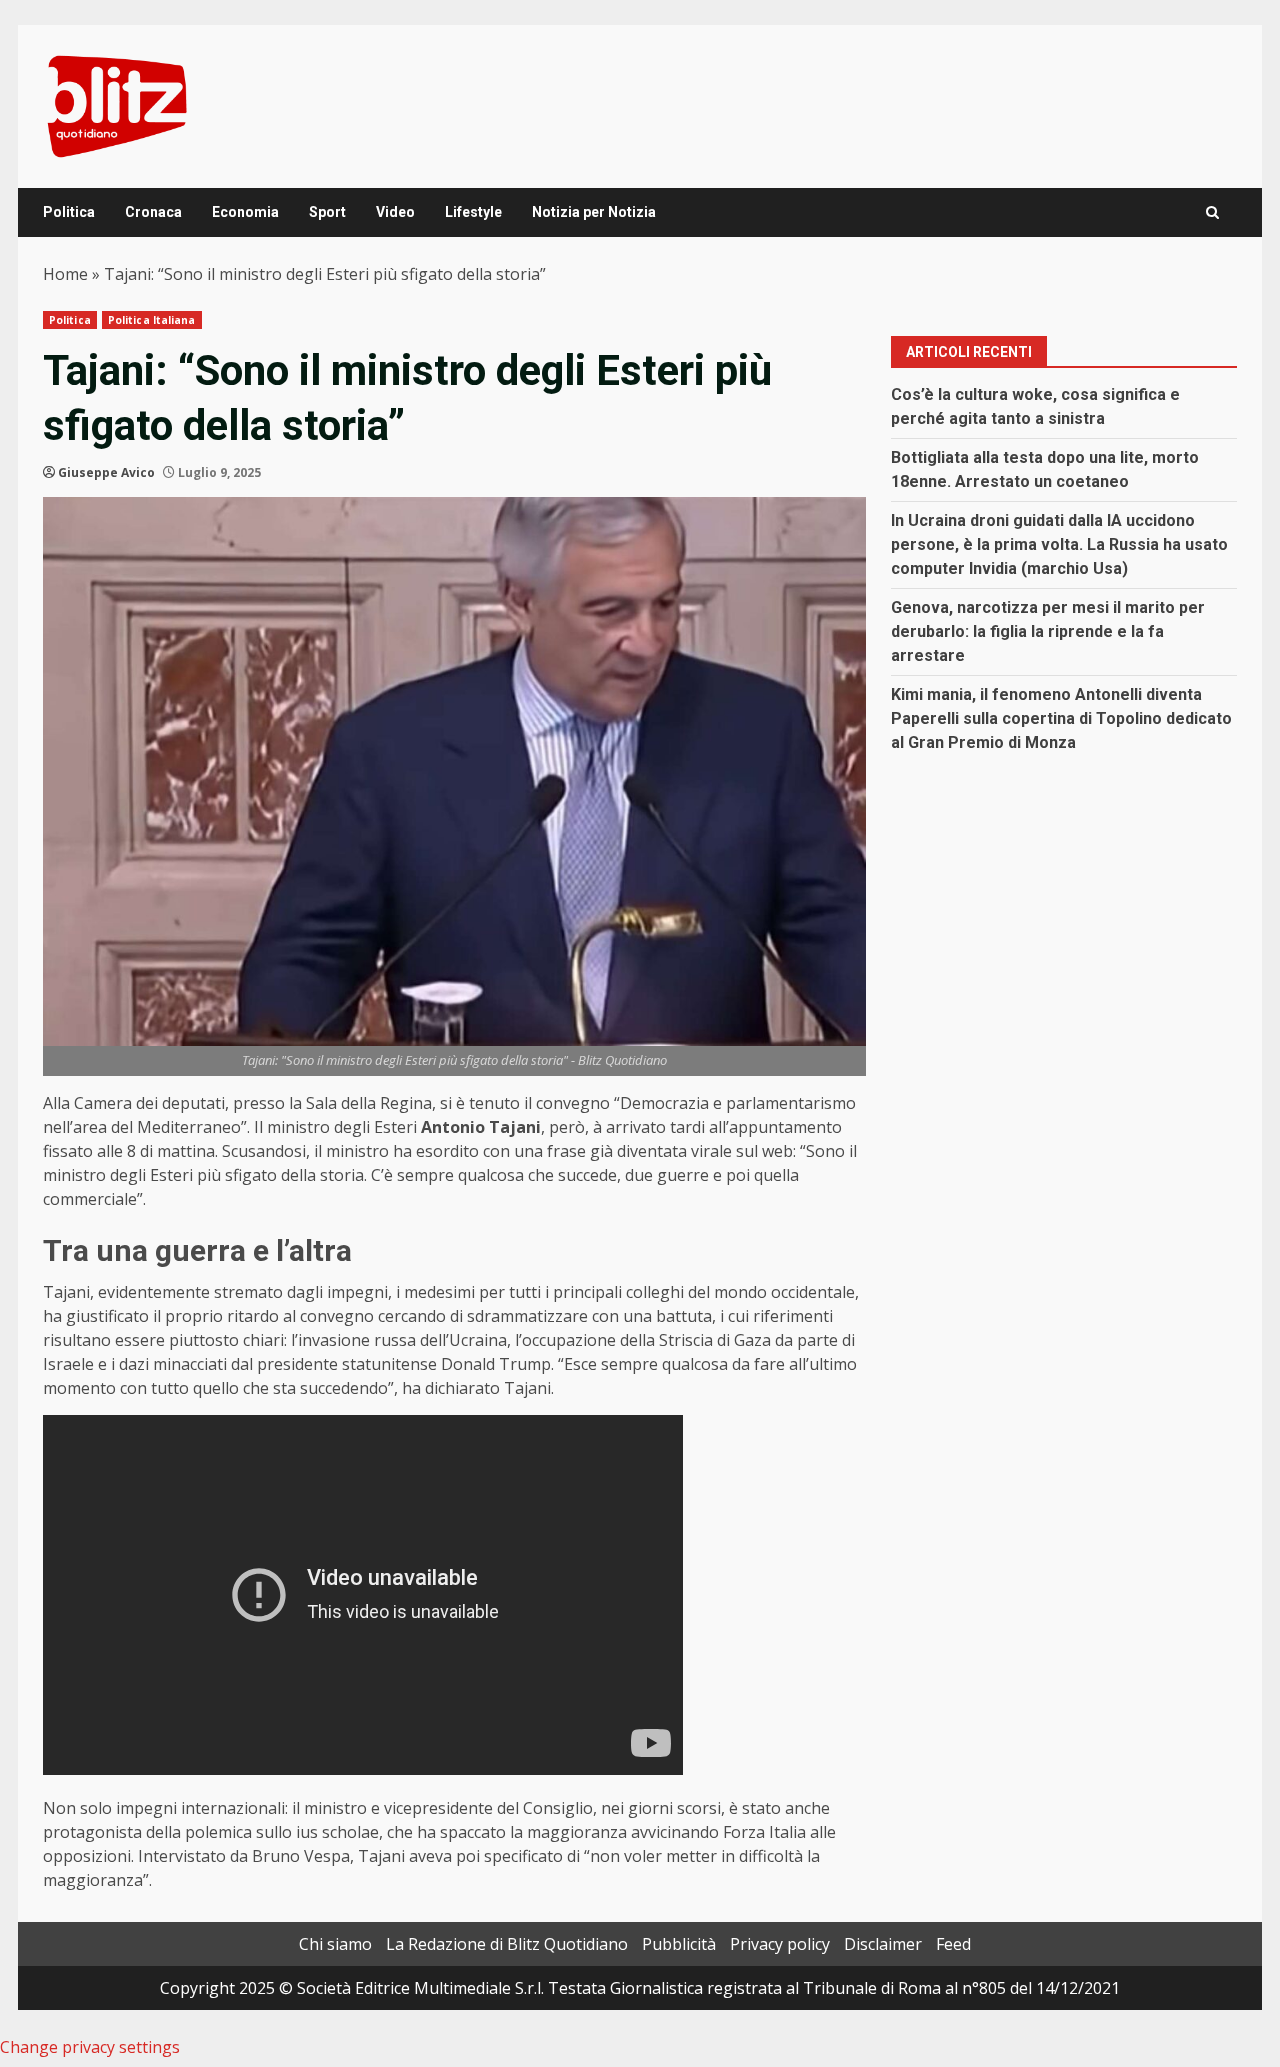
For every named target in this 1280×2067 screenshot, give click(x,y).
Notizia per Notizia (594, 212)
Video (395, 212)
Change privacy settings (90, 2047)
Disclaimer (883, 1944)
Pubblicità (679, 1944)
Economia (245, 212)
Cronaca (153, 212)
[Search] (1212, 212)
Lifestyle (473, 212)
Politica (69, 212)
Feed (953, 1944)
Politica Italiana (152, 320)
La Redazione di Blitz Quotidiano (507, 1944)
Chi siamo (335, 1944)
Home (65, 274)
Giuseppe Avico (106, 472)
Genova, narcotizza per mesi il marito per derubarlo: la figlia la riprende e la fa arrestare (1048, 631)
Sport (327, 212)
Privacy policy (780, 1944)
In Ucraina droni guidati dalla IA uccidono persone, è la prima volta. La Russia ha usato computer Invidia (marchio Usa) (1059, 544)
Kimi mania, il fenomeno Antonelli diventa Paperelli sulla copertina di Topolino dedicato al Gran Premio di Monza (1061, 718)
